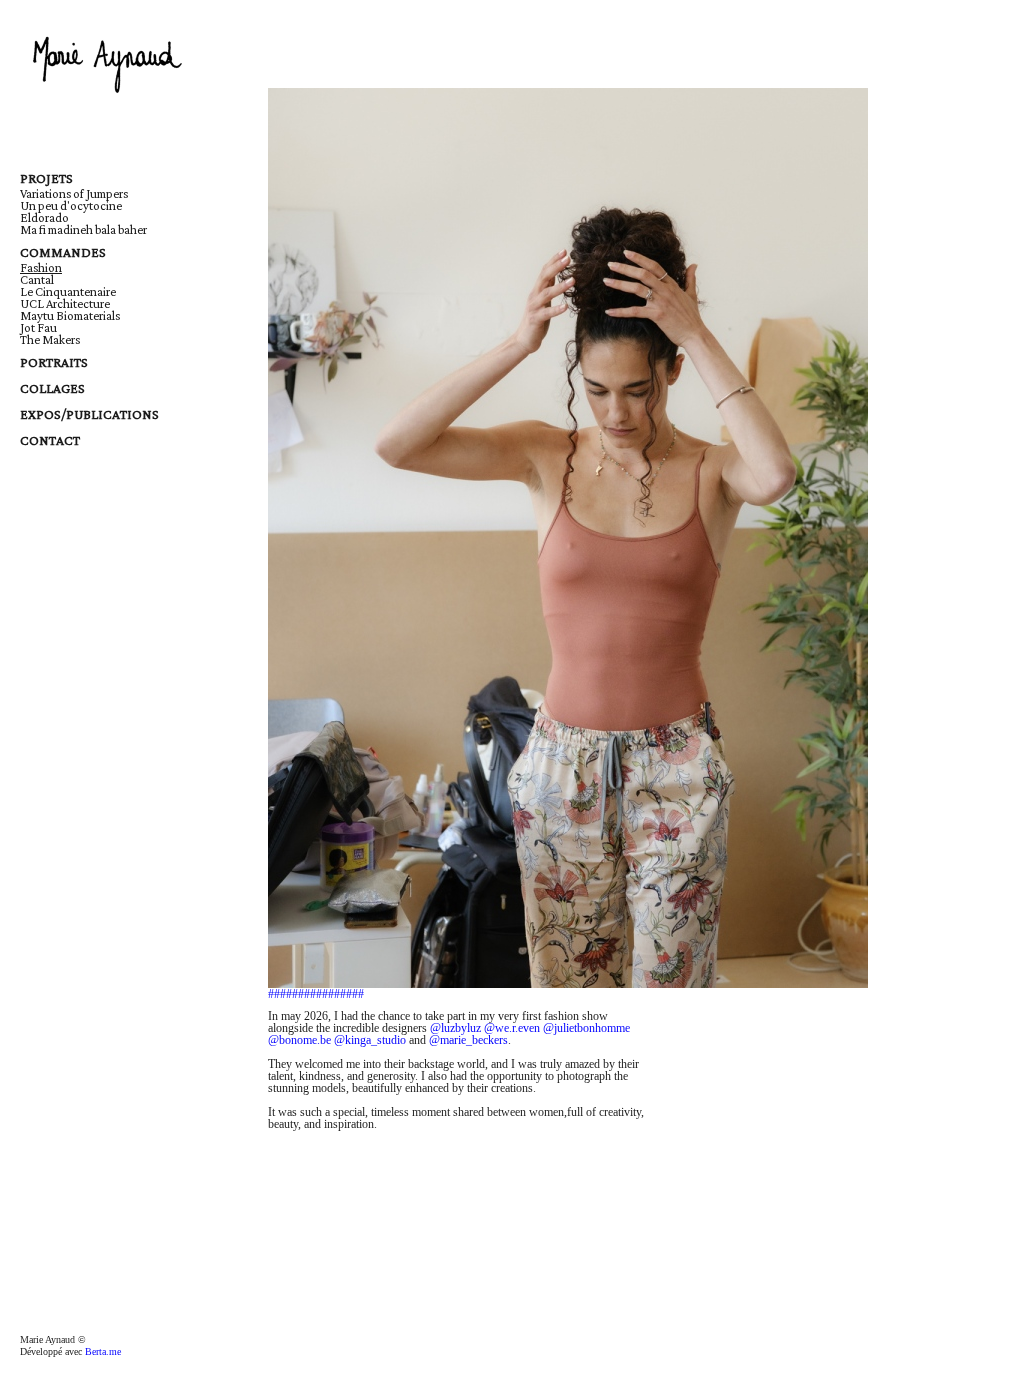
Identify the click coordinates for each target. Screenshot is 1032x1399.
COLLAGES (52, 388)
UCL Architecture (65, 303)
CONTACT (50, 440)
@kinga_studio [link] (370, 1040)
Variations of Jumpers (74, 193)
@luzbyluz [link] (455, 1028)
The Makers (50, 339)
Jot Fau (38, 327)
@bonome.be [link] (299, 1040)
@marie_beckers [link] (468, 1040)
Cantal (37, 279)
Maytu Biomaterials (70, 315)
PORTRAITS (54, 362)
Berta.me (103, 1351)
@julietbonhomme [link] (586, 1028)
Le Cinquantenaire (68, 291)
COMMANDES (63, 252)
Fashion (41, 267)
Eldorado (44, 217)
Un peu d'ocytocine (71, 205)
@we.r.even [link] (512, 1028)
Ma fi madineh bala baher (83, 229)
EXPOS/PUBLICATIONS (89, 414)
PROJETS (46, 178)
